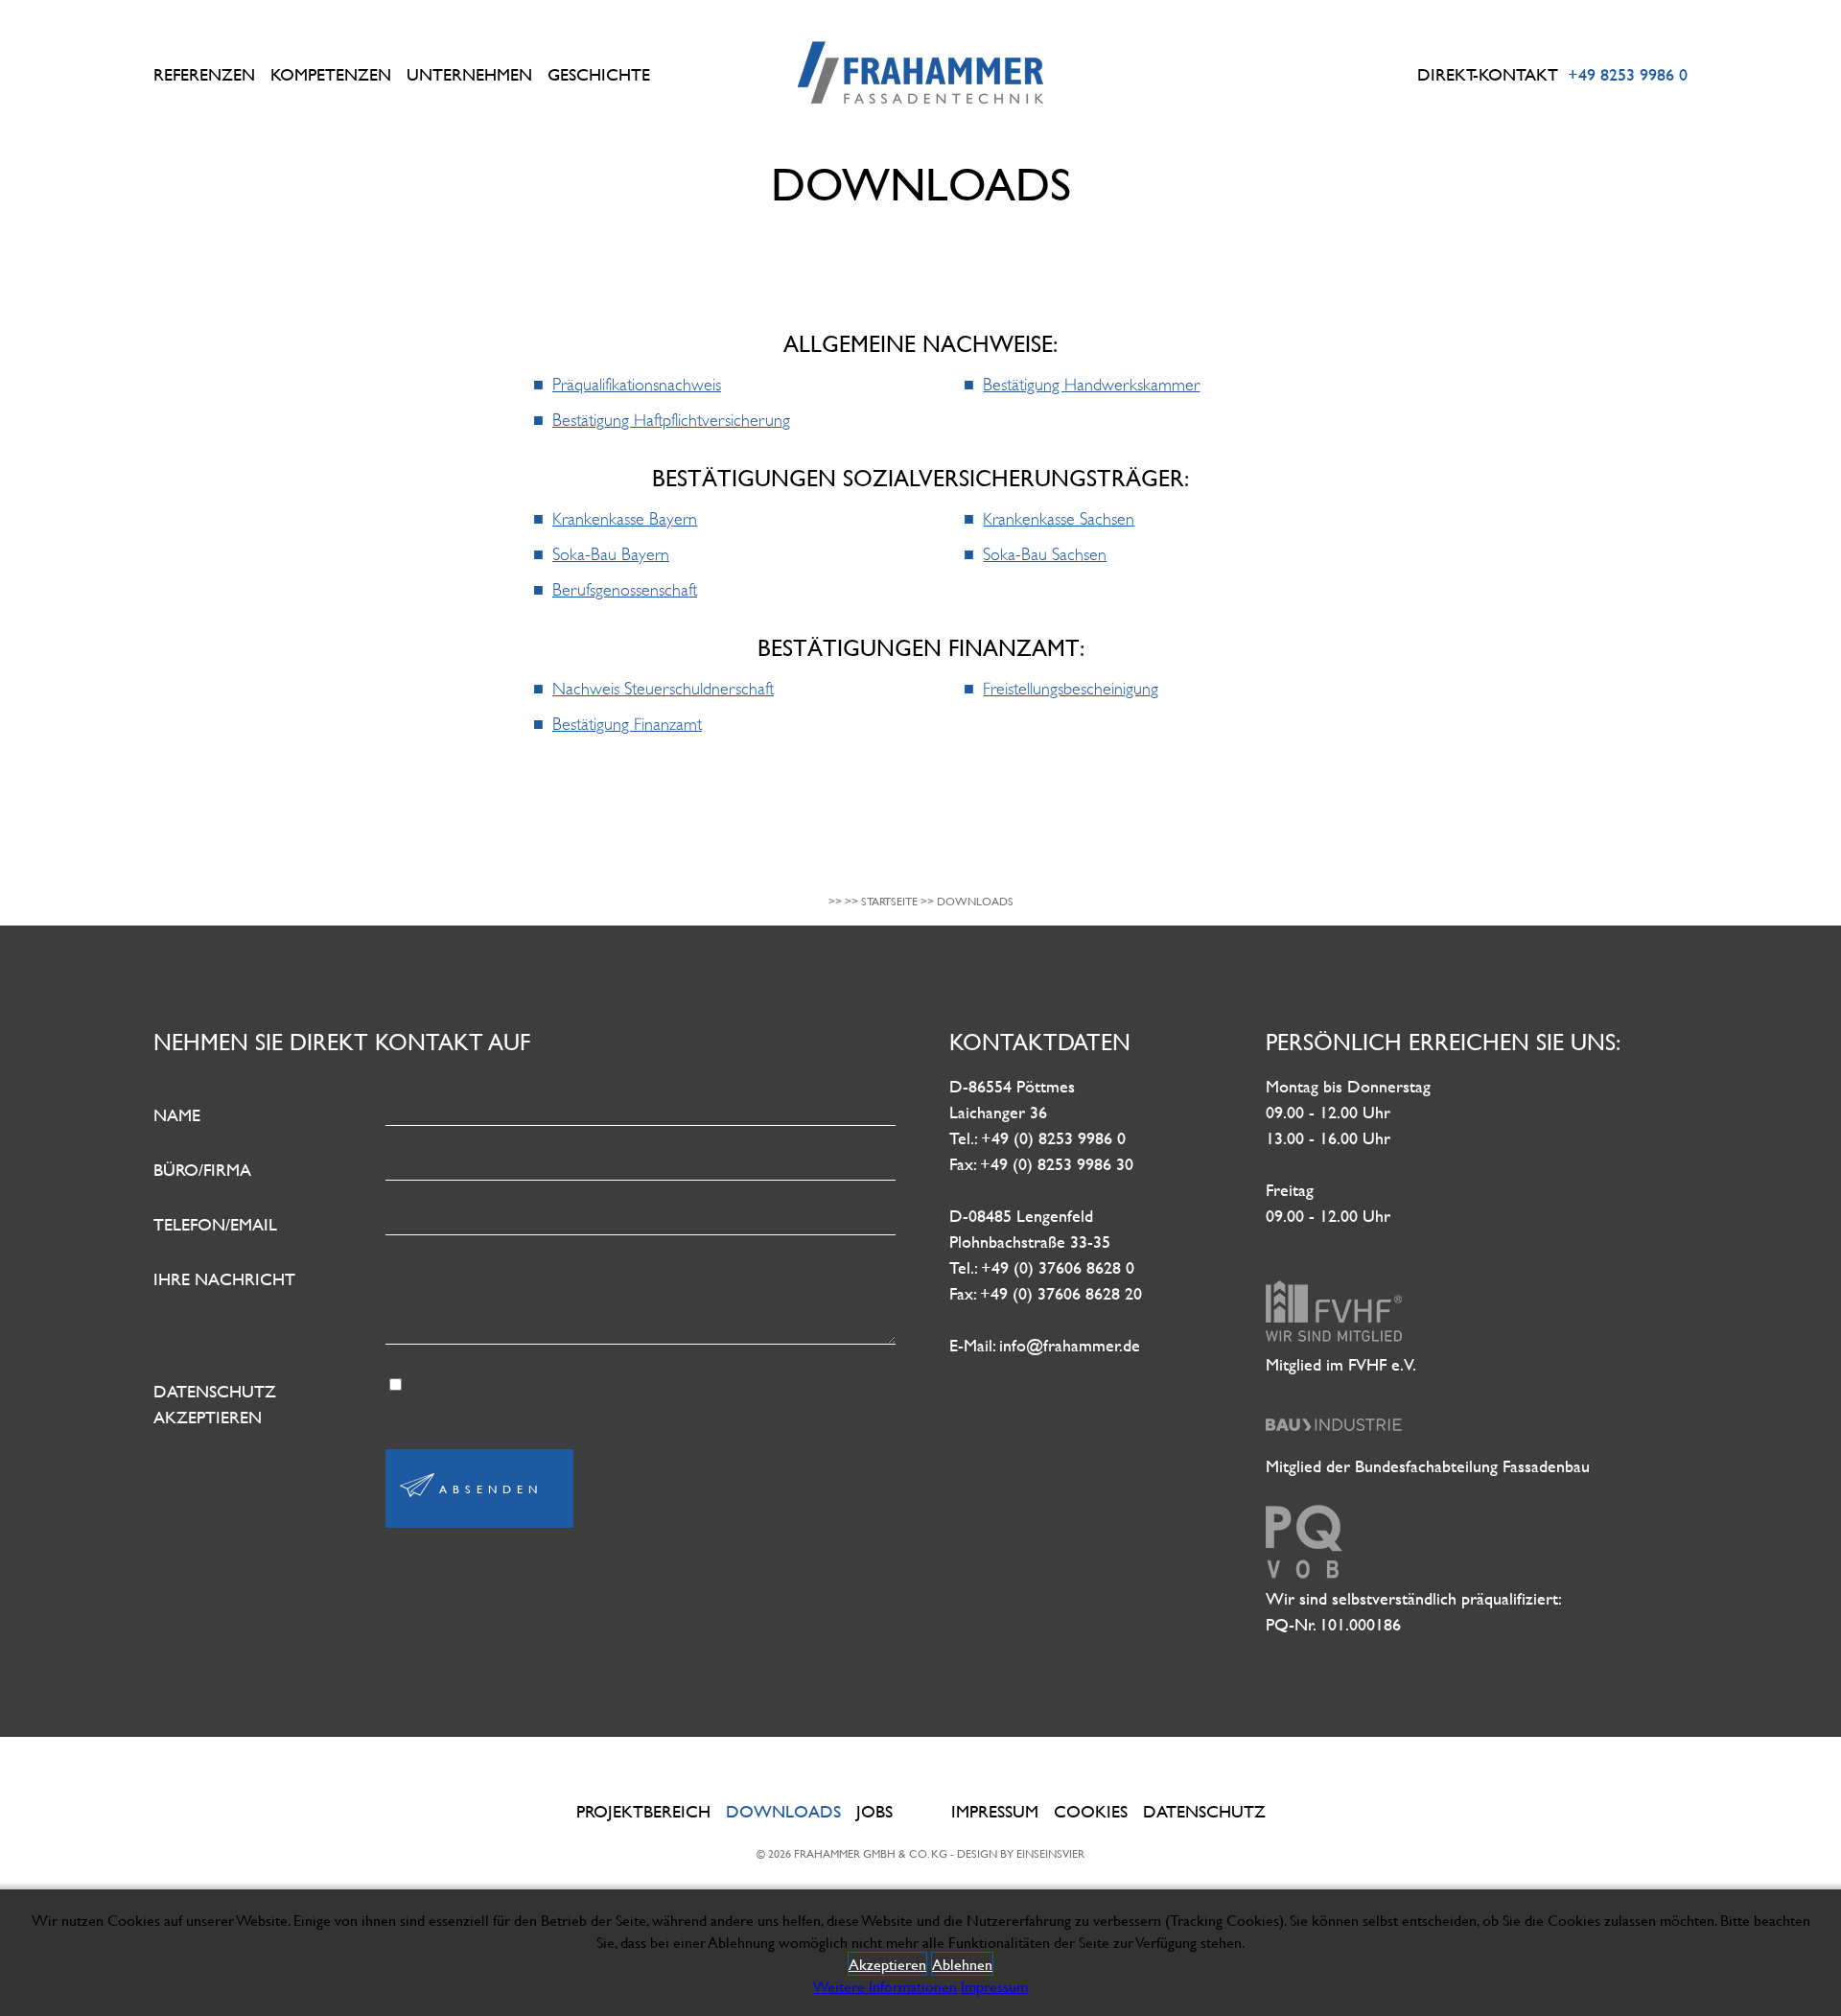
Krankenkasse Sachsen (1059, 519)
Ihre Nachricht (224, 1279)
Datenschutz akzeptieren (215, 1404)
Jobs (874, 1811)
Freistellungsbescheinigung (1071, 689)
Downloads (783, 1811)
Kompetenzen (331, 74)
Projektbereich (643, 1811)
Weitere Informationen (885, 1986)
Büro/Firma (202, 1170)
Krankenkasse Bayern (625, 519)
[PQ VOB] (1304, 1572)
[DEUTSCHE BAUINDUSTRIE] (1334, 1440)
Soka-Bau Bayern (611, 555)
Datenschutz (1204, 1811)
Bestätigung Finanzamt (627, 725)
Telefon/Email (215, 1224)
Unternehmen (469, 74)
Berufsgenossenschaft (625, 590)
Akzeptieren (887, 1964)
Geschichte (599, 74)
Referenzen (204, 74)
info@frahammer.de (1070, 1345)
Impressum (995, 1811)
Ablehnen (962, 1964)
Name (177, 1115)
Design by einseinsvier (1021, 1853)
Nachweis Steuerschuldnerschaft (663, 689)
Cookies (1091, 1811)
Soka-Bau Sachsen (1045, 555)
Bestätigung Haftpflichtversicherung (671, 421)
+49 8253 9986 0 (1628, 74)
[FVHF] (1334, 1338)
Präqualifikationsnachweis (637, 385)
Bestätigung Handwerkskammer (1091, 385)
